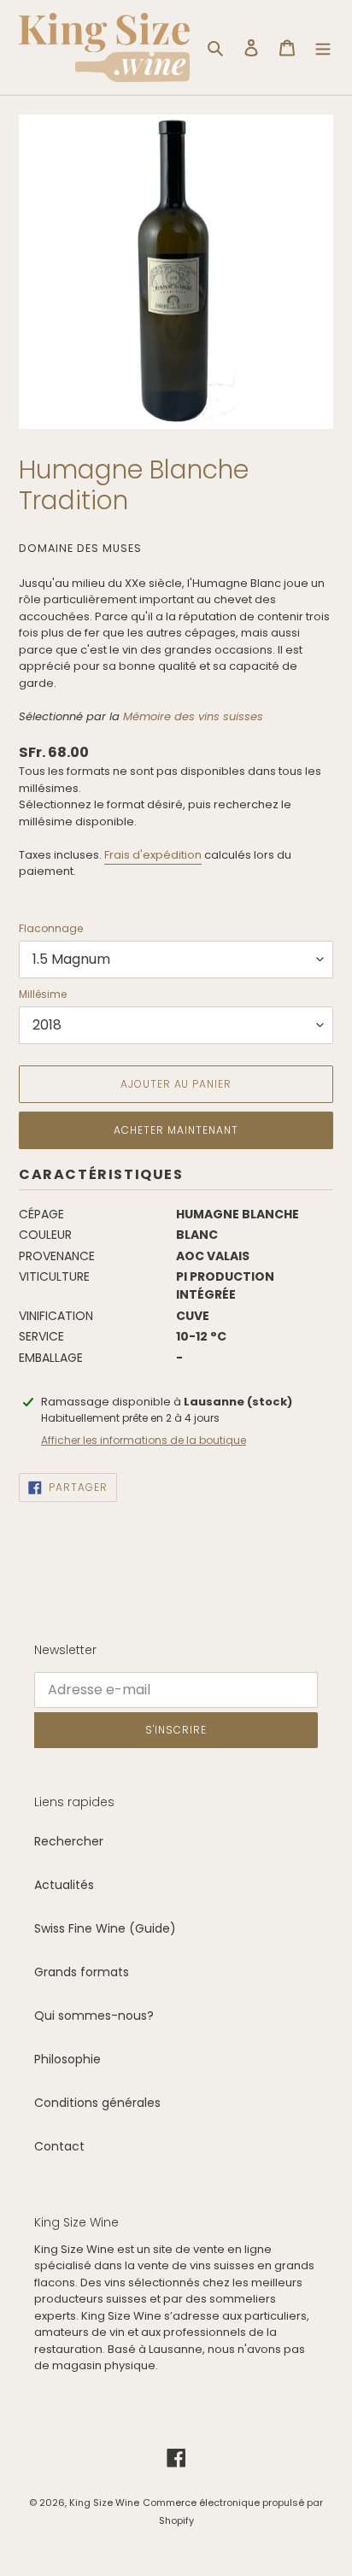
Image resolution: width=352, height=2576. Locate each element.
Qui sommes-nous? (94, 2016)
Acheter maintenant (176, 1130)
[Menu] (323, 47)
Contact (59, 2146)
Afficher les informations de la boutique (144, 1440)
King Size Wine (104, 2503)
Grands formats (82, 1972)
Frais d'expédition (153, 855)
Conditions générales (97, 2103)
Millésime (43, 994)
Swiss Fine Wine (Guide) (105, 1928)
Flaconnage (51, 928)
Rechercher (69, 1841)
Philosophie (67, 2059)
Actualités (64, 1885)
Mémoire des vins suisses (193, 716)
